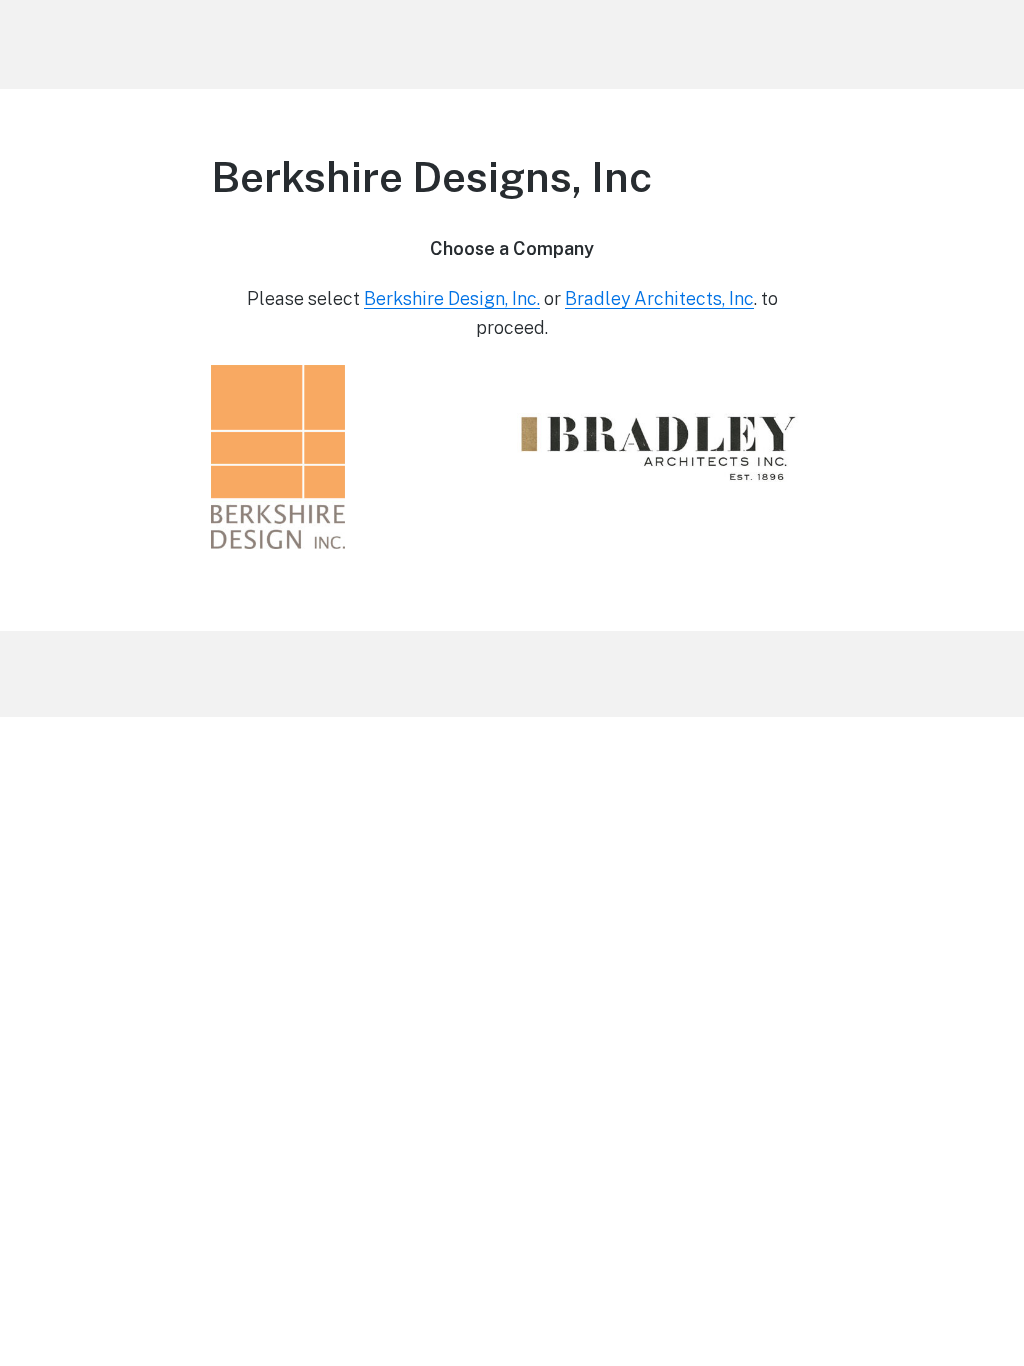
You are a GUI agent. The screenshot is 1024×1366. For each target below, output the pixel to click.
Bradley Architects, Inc (659, 298)
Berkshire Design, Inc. (452, 298)
